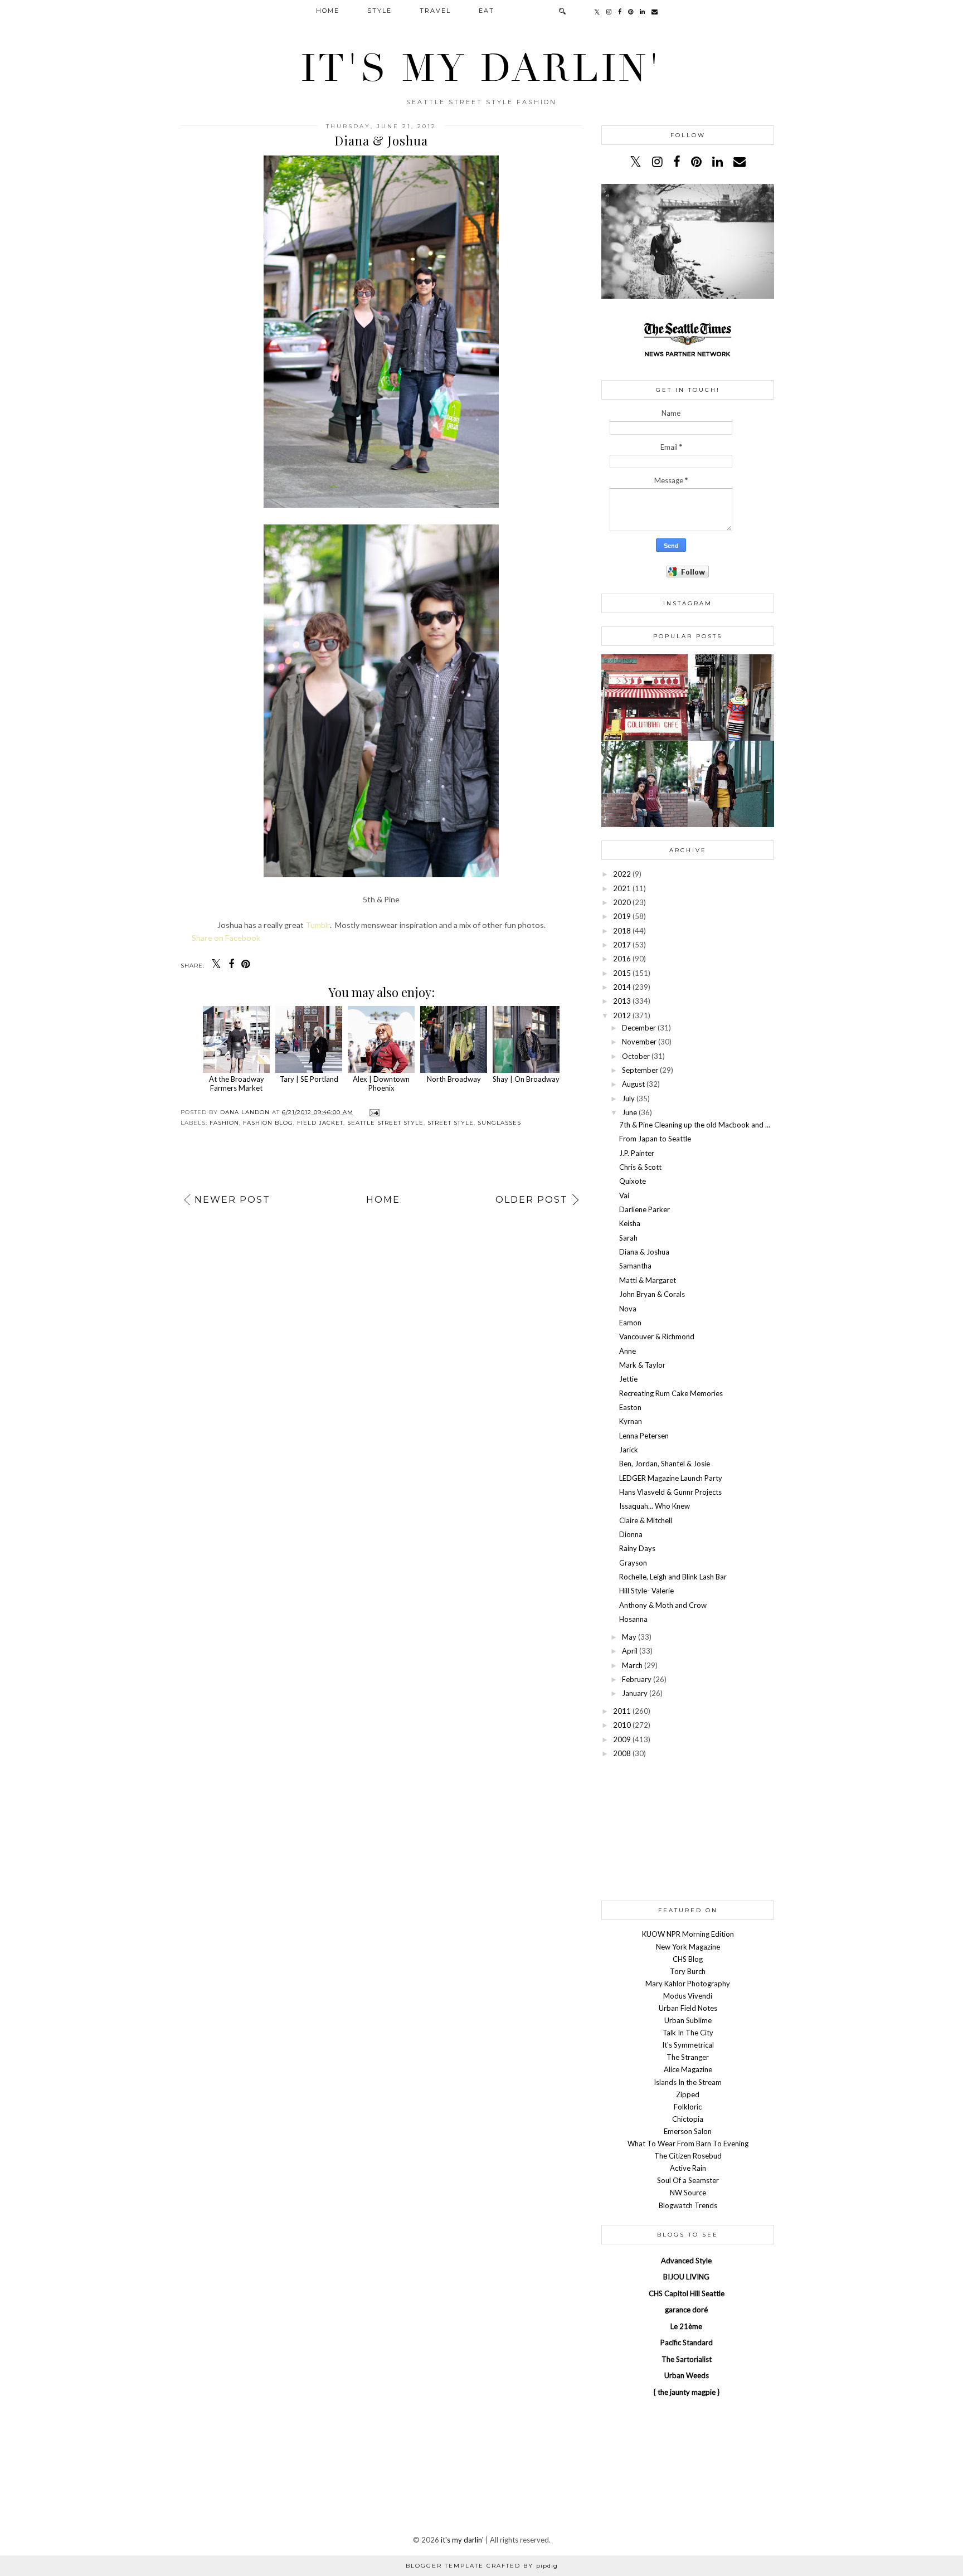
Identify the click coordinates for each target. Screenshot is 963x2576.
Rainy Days (637, 1548)
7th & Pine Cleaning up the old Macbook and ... (695, 1125)
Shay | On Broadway (526, 1079)
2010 (622, 1725)
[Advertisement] (688, 1829)
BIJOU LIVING (686, 2277)
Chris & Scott (640, 1167)
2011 (622, 1711)
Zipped (688, 2094)
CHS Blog (688, 1959)
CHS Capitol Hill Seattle (687, 2293)
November (639, 1042)
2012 (622, 1015)
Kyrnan (631, 1421)
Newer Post (232, 1200)
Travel (435, 11)
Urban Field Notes (688, 2008)
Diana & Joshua (644, 1252)
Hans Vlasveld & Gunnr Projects (670, 1492)
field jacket (320, 1123)
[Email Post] (373, 1112)
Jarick (629, 1450)
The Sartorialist (687, 2359)
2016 (622, 959)
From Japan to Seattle (655, 1139)
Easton (630, 1407)
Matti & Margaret (648, 1280)
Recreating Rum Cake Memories (671, 1393)
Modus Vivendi (688, 1996)
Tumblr (318, 925)
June (629, 1112)
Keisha (630, 1223)
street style (451, 1123)
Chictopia (688, 2119)
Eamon (630, 1323)
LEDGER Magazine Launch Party (671, 1478)
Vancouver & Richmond (657, 1336)
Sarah (628, 1238)
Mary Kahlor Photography (688, 1984)
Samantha (635, 1266)
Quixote (633, 1181)
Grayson (633, 1563)
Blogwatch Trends (688, 2205)
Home (328, 11)
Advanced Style (686, 2261)
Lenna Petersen (644, 1436)
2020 (622, 902)
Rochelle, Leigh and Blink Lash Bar (673, 1577)
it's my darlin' (481, 69)
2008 (622, 1753)
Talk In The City (688, 2033)
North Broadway (454, 1079)
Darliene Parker (645, 1209)
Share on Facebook (226, 938)
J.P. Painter (637, 1153)
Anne (628, 1351)
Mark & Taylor (642, 1365)
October (636, 1056)
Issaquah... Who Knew (655, 1506)
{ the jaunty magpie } (687, 2392)
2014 (622, 987)
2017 (622, 945)
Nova (628, 1309)
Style (380, 11)
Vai (624, 1195)
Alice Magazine (688, 2069)
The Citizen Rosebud (688, 2156)
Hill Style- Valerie (646, 1591)
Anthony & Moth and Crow (663, 1605)
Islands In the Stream (688, 2082)
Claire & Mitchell (646, 1520)
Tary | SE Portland (309, 1079)
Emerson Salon (688, 2131)
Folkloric (688, 2107)
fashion (224, 1123)
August (633, 1084)
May (629, 1637)
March (632, 1665)
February (637, 1679)
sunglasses (499, 1123)
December (639, 1028)
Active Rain (688, 2168)
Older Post (532, 1200)
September (640, 1070)
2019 (622, 916)
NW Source (688, 2193)
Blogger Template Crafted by (482, 2566)
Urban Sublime (688, 2020)
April (630, 1651)
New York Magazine (688, 1947)
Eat (487, 11)
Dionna (631, 1534)
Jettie (628, 1379)
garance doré (686, 2310)
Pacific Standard (687, 2342)
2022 (622, 874)
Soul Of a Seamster (688, 2180)
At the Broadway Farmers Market (237, 1083)
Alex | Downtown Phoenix (381, 1083)
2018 (622, 931)
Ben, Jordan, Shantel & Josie (665, 1464)
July (628, 1099)
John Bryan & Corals (652, 1294)
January (635, 1693)
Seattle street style (385, 1123)
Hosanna (633, 1619)
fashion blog (268, 1123)
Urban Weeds (687, 2375)
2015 (622, 973)
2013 (622, 1001)
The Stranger (688, 2057)
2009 (622, 1739)
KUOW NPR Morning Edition (688, 1934)
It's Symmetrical (688, 2045)
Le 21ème (686, 2326)
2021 (622, 888)
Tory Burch (688, 1971)
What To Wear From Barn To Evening (688, 2144)
